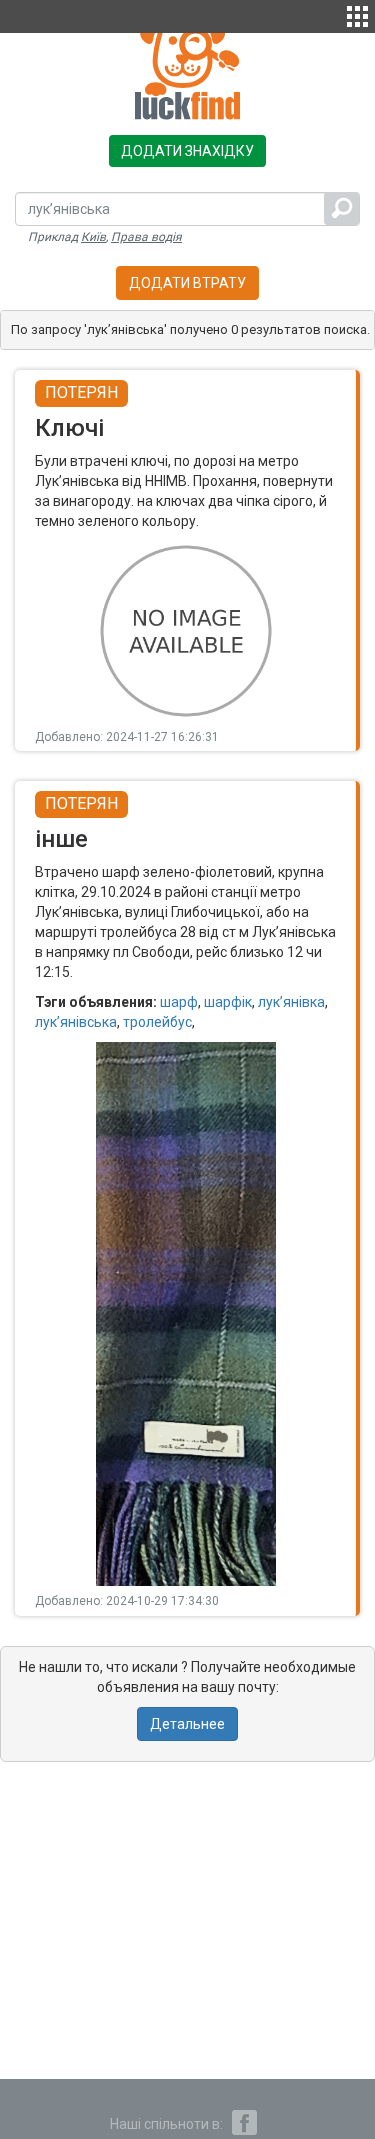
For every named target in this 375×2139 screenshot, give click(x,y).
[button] (357, 14)
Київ (93, 237)
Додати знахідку (187, 151)
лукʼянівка (291, 1002)
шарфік (228, 1002)
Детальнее (187, 1724)
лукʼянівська (76, 1022)
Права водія (146, 237)
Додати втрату (187, 283)
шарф (179, 1002)
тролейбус (157, 1022)
